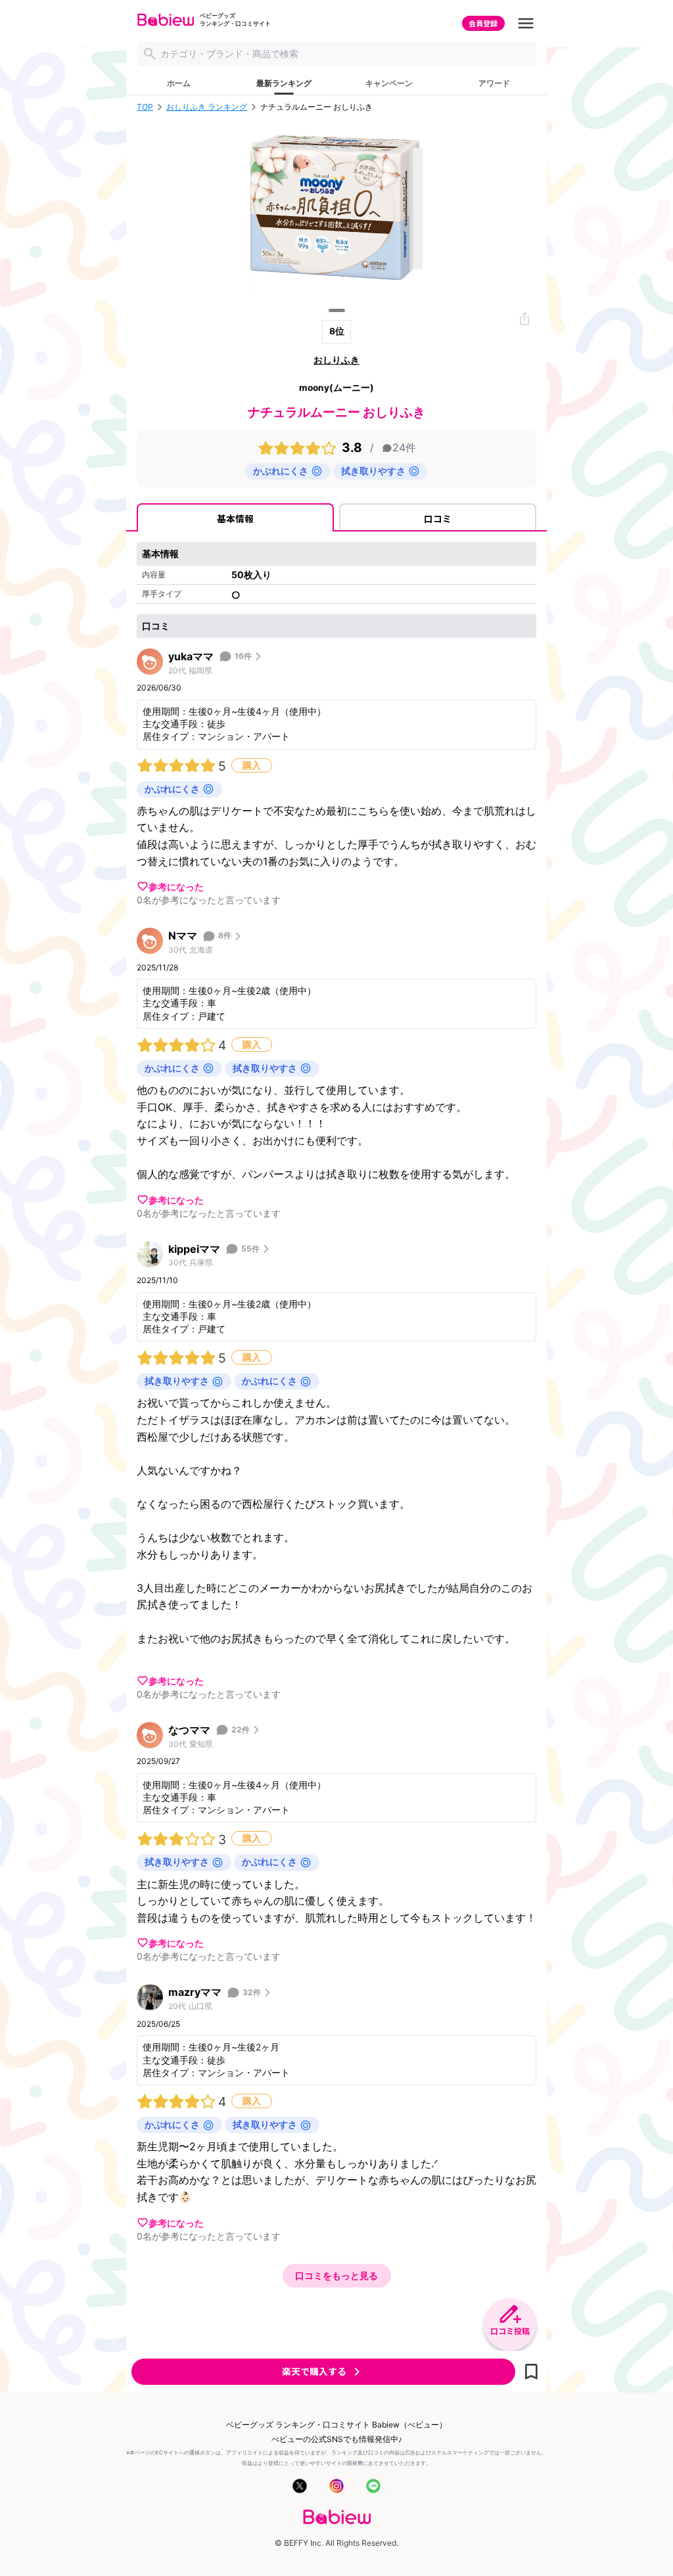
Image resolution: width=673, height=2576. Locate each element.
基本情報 (235, 518)
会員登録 (483, 23)
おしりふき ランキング (207, 107)
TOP (145, 107)
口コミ (438, 518)
